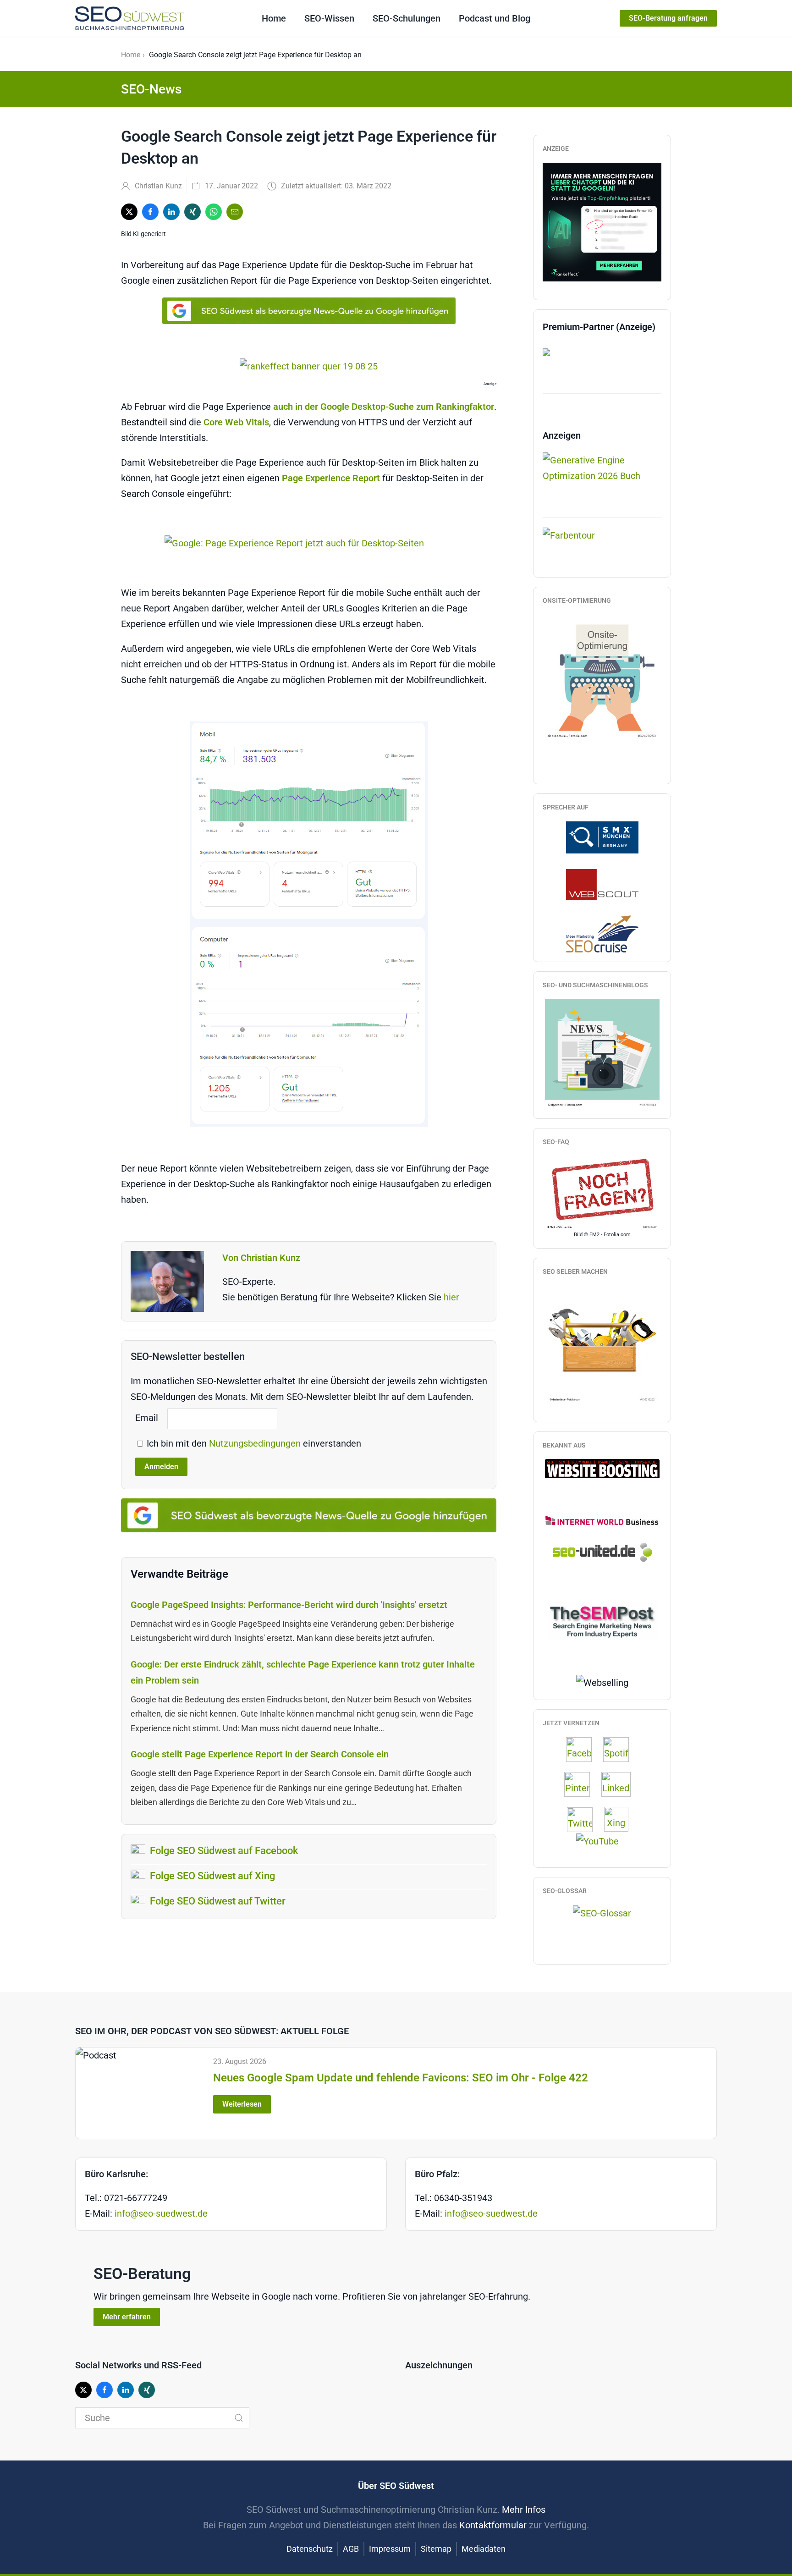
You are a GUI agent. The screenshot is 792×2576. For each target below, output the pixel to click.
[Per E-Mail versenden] (235, 212)
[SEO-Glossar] (602, 1912)
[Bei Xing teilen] (192, 212)
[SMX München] (602, 837)
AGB (351, 2549)
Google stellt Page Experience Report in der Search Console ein (260, 1754)
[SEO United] (602, 1552)
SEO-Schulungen (407, 18)
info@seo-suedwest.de (161, 2213)
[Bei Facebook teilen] (150, 212)
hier (451, 1297)
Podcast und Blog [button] (495, 18)
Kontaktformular (493, 2525)
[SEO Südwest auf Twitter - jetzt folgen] (584, 1819)
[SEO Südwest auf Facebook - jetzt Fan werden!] (583, 1749)
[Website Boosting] (602, 1468)
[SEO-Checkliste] (602, 221)
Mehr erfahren (127, 2317)
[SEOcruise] (602, 933)
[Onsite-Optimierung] (602, 677)
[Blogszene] (602, 1053)
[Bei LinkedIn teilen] (171, 212)
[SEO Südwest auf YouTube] (602, 1840)
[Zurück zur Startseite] (130, 18)
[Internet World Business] (602, 1520)
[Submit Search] (239, 2418)
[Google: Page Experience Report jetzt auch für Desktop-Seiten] (309, 543)
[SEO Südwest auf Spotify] (621, 1749)
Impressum (390, 2549)
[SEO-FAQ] (602, 1193)
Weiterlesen (242, 2104)
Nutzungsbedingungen (256, 1443)
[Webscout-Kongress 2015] (602, 884)
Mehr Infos (524, 2510)
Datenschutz (310, 2549)
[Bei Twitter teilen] (129, 212)
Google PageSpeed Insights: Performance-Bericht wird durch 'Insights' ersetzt (289, 1605)
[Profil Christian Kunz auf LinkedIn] (621, 1784)
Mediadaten (484, 2549)
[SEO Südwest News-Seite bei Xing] (621, 1819)
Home (274, 18)
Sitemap (436, 2549)
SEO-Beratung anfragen (668, 18)
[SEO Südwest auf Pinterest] (582, 1784)
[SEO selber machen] (602, 1344)
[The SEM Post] (602, 1620)
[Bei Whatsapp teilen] (214, 212)
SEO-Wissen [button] (329, 18)
